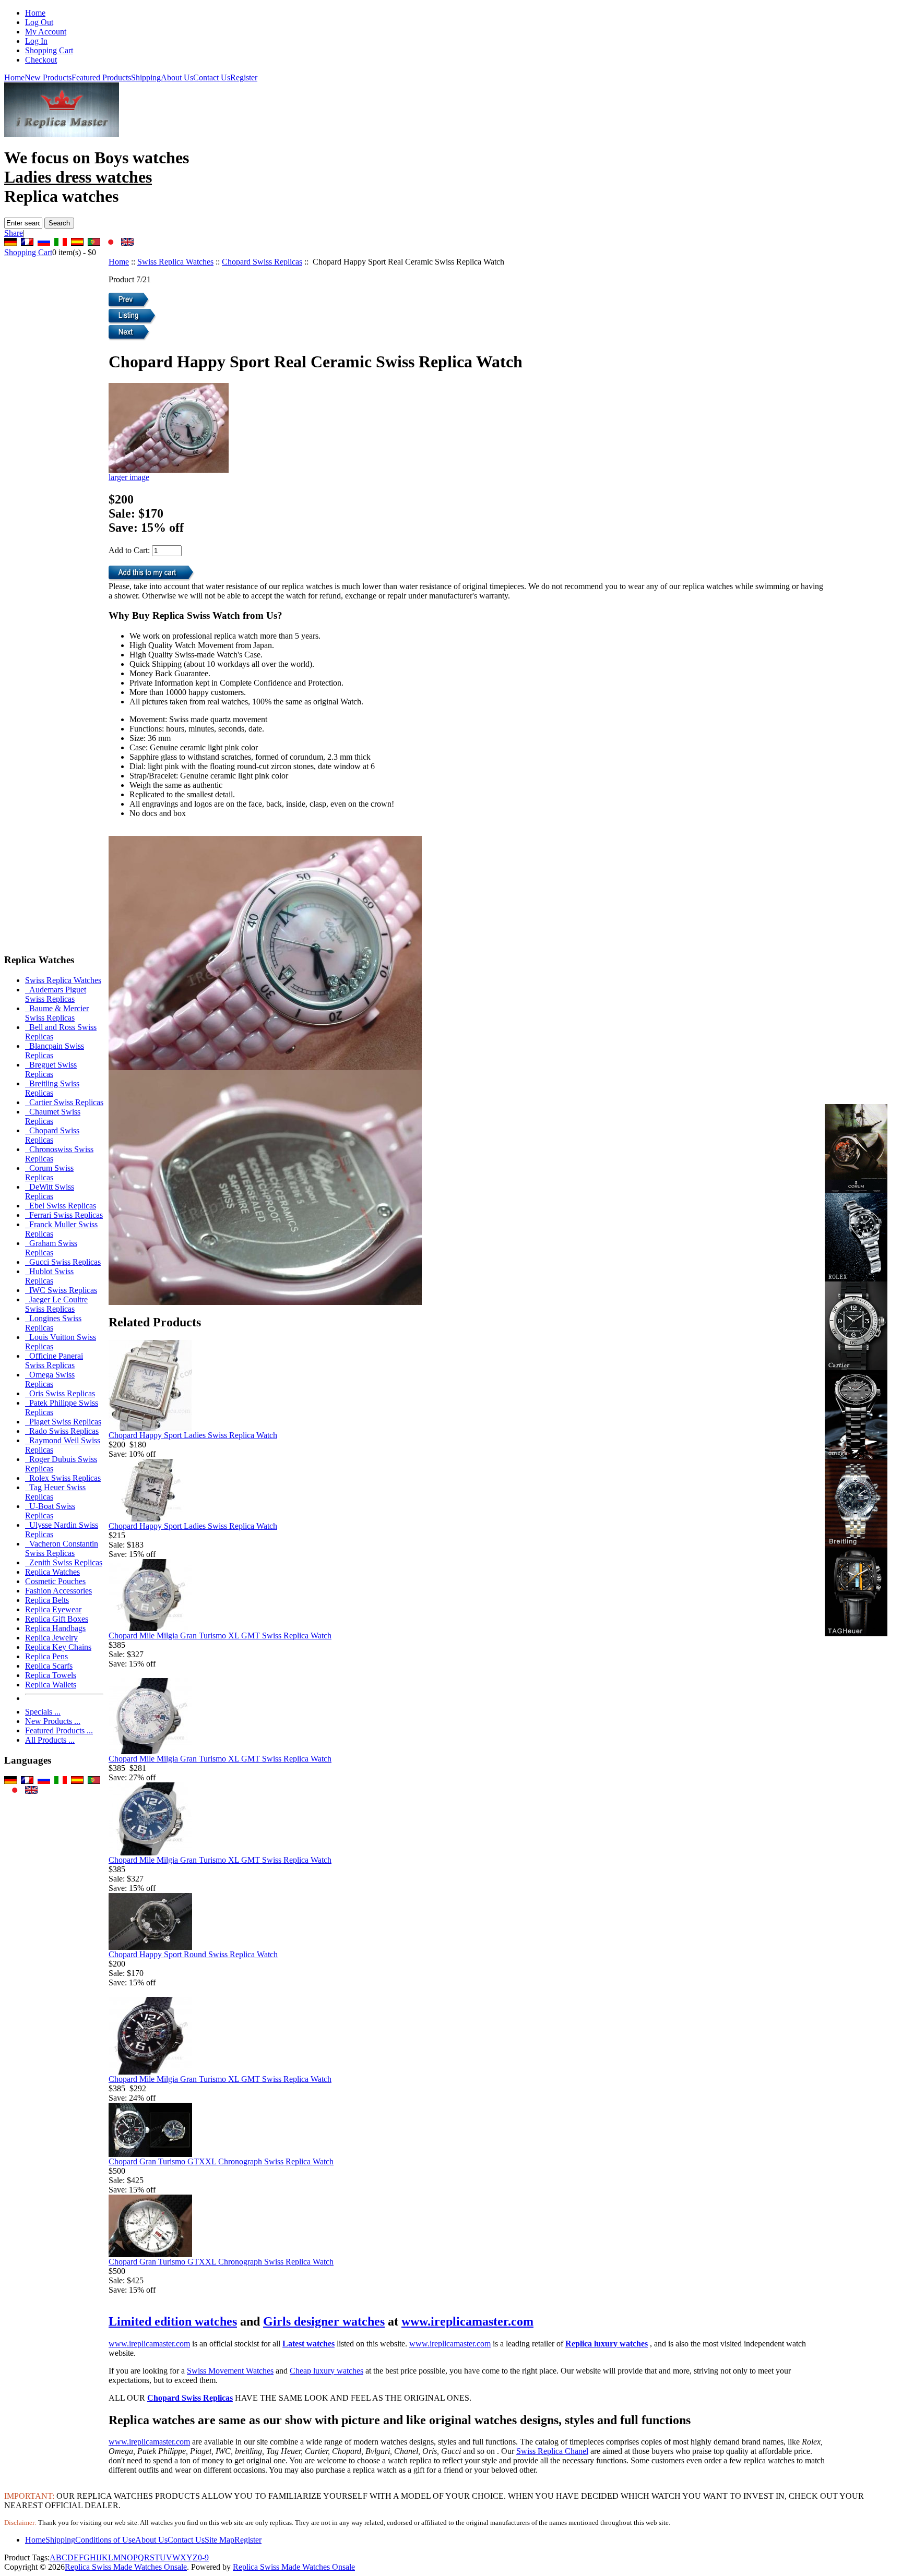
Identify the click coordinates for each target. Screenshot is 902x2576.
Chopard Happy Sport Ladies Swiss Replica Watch (193, 1435)
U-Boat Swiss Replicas (50, 1511)
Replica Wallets (51, 1685)
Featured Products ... (59, 1730)
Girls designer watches (324, 2321)
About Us (177, 77)
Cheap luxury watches (327, 2371)
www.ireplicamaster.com (467, 2321)
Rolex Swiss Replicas (63, 1478)
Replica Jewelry (51, 1638)
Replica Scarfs (49, 1666)
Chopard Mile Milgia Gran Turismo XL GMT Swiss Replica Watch (220, 1636)
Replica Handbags (55, 1628)
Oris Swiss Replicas (60, 1393)
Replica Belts (47, 1600)
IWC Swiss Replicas (61, 1290)
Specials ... (43, 1712)
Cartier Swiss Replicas (64, 1102)
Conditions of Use (105, 2540)
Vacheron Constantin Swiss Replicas (62, 1548)
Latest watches (308, 2344)
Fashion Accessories (58, 1591)
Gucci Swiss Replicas (63, 1262)
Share (14, 233)
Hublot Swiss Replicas (49, 1276)
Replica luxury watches (607, 2344)
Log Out (39, 22)
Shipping (146, 77)
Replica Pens (46, 1656)
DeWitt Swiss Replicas (50, 1191)
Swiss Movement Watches (230, 2371)
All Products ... (50, 1740)
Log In (36, 41)
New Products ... (53, 1721)
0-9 (203, 2557)
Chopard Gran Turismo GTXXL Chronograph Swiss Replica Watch (221, 2161)
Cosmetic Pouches (55, 1581)
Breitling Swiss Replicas (52, 1088)
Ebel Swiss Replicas (61, 1206)
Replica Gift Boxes (57, 1619)
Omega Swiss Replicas (50, 1379)
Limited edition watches (173, 2321)
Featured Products (101, 77)
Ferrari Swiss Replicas (64, 1215)
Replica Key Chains (58, 1647)
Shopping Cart (49, 50)
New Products (48, 77)
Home (35, 13)
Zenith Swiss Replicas (64, 1562)
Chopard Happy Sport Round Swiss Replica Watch (193, 1954)
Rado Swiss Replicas (62, 1431)
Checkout (41, 60)
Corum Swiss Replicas (49, 1173)
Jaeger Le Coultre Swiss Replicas (56, 1304)
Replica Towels (51, 1675)
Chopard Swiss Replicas (262, 262)
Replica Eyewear (53, 1609)
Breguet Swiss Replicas (51, 1069)
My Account (46, 32)
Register (244, 77)
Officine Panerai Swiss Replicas (54, 1361)
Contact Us (212, 77)
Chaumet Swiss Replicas (53, 1116)
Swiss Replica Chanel (552, 2451)
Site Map (219, 2540)
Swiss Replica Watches (175, 262)
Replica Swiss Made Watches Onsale (126, 2567)
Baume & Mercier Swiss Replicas (57, 1013)
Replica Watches (52, 1572)
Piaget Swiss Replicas (63, 1422)
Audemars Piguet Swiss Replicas (56, 994)
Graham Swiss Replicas (51, 1248)
